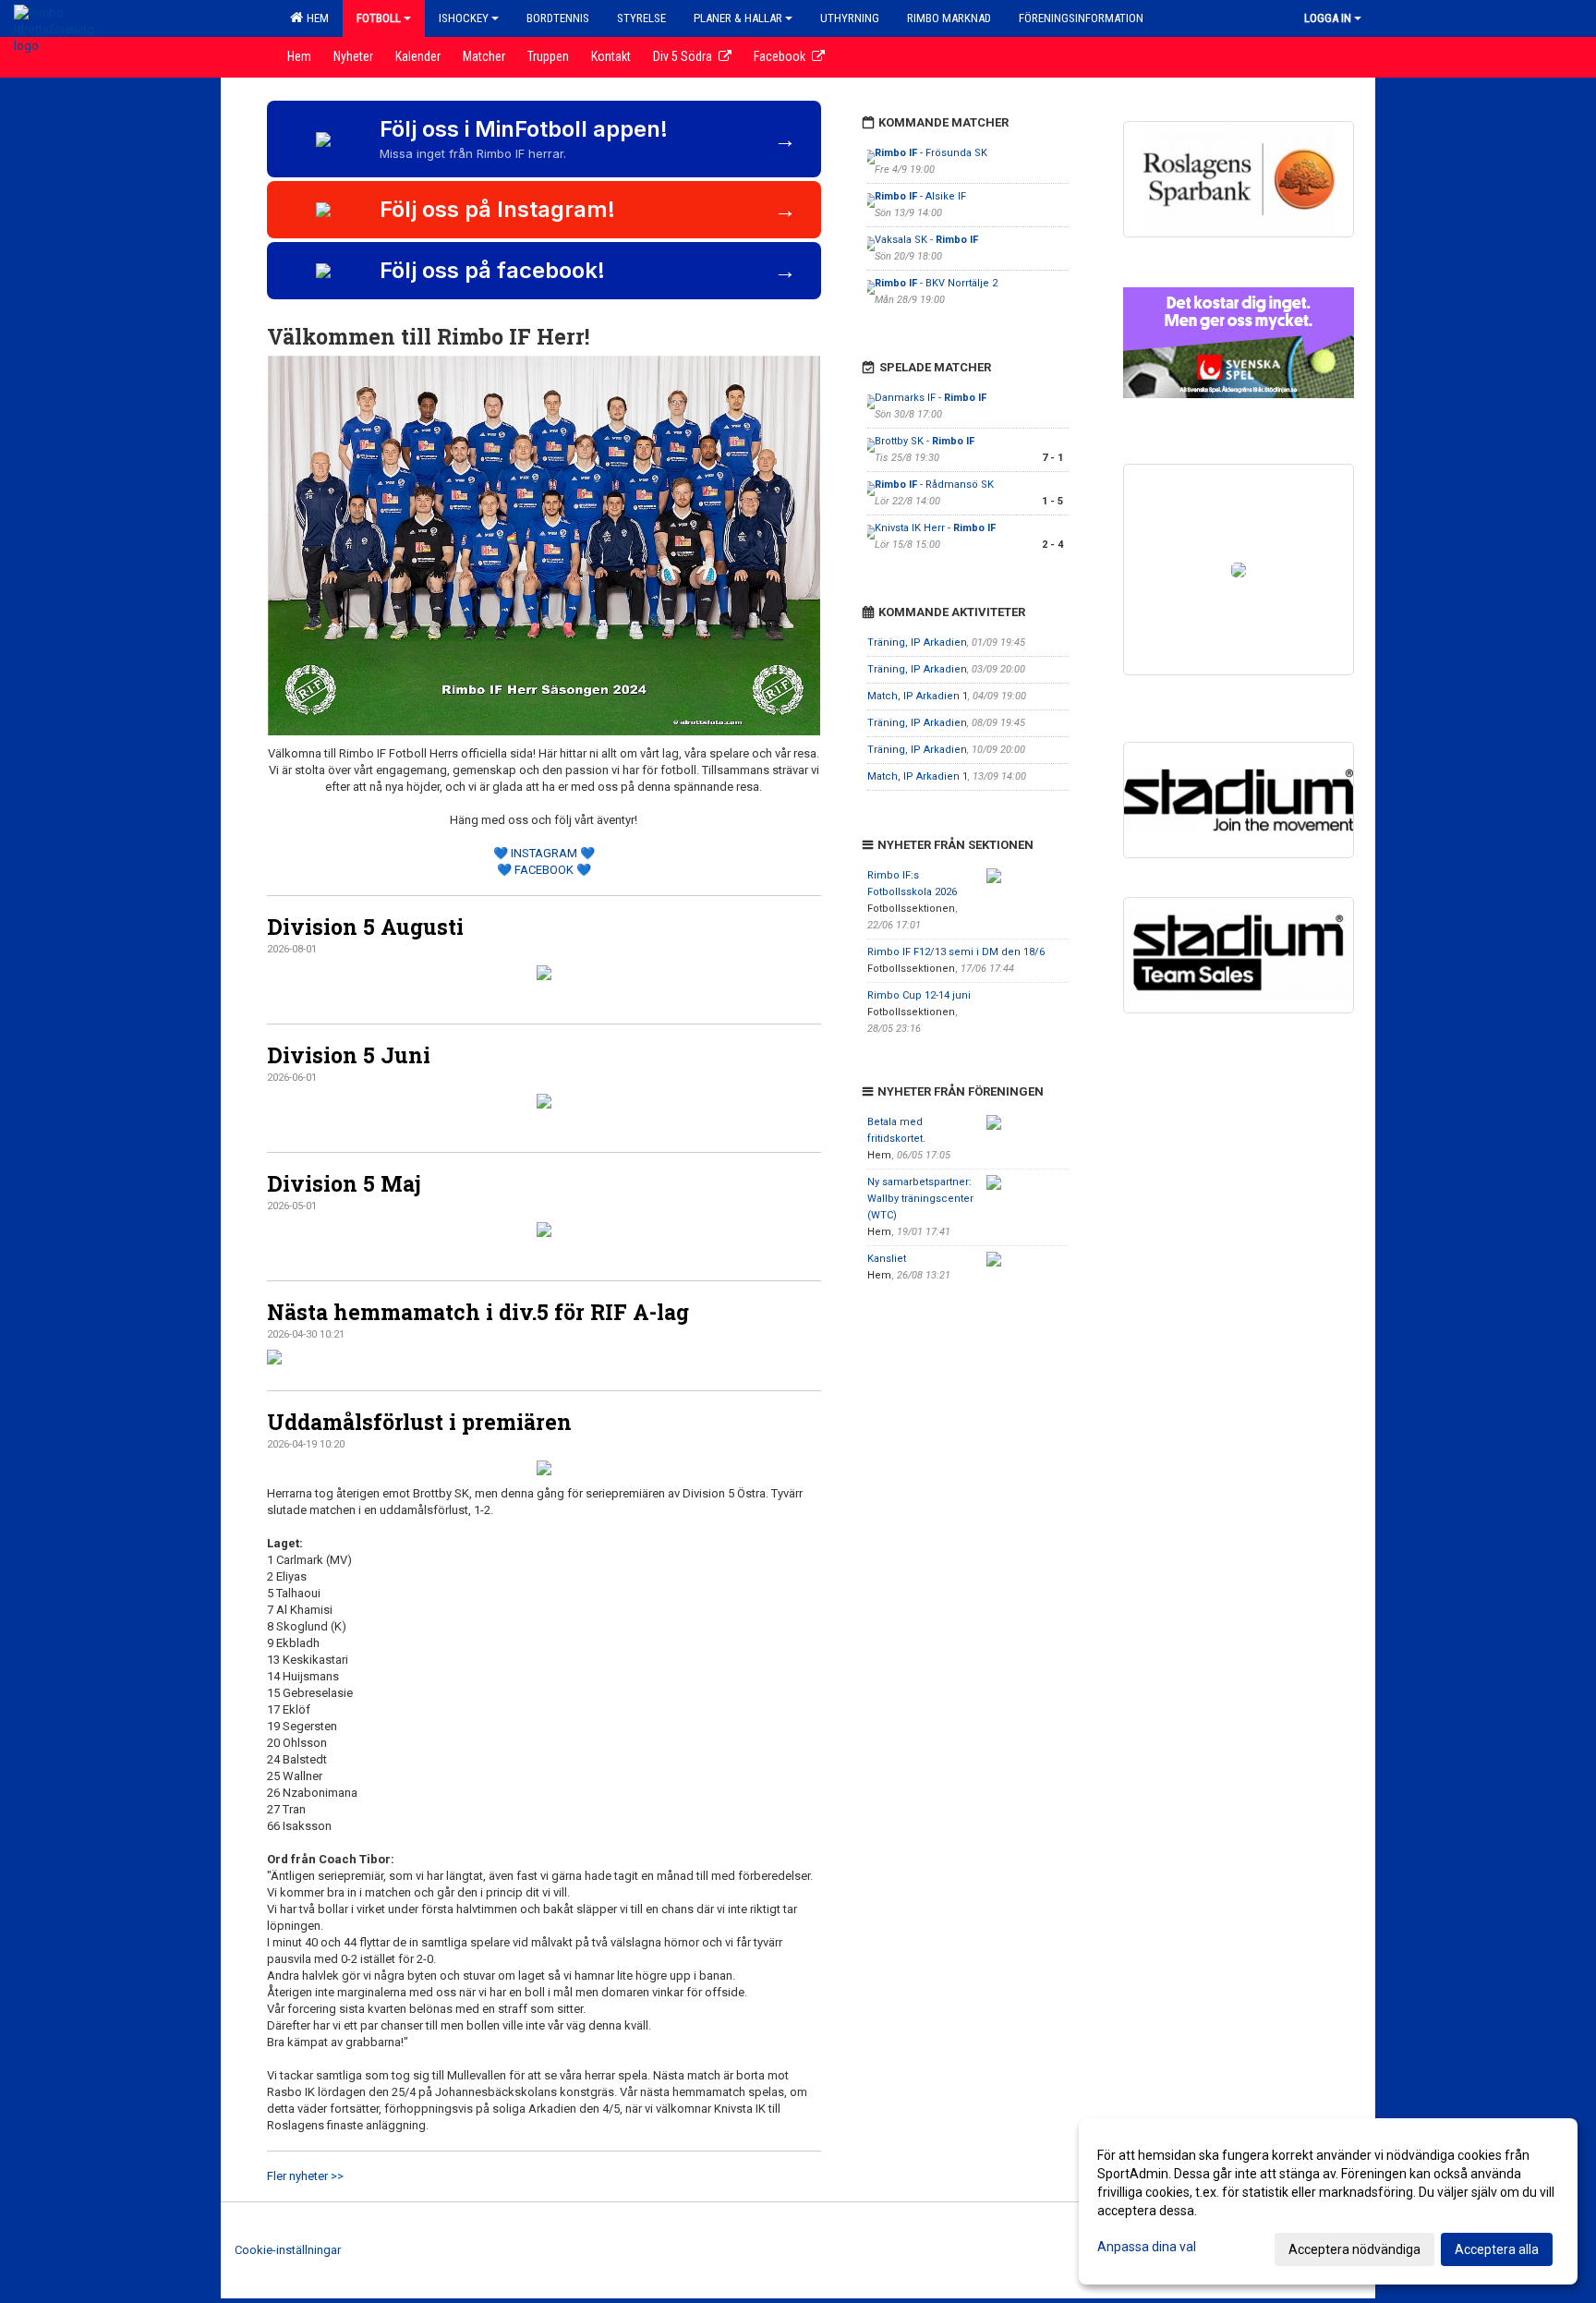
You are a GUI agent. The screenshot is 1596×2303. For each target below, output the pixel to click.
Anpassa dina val (1147, 2247)
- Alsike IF (920, 196)
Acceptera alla (1497, 2249)
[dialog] (1328, 2201)
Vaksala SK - (926, 240)
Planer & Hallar (738, 18)
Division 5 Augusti (365, 927)
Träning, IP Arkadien (917, 642)
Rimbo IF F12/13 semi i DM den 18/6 (956, 952)
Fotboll (379, 18)
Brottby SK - (925, 441)
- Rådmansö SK (936, 485)
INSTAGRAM (544, 853)
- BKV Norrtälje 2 (936, 283)
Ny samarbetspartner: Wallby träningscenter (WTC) (920, 1199)
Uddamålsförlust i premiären (419, 1422)
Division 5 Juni (349, 1055)
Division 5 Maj (344, 1183)
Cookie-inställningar (288, 2250)
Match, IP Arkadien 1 (918, 696)
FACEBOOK (544, 870)
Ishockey (464, 18)
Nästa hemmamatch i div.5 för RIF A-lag (478, 1312)
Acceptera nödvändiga (1354, 2249)
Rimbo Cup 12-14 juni (919, 995)
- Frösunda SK (931, 153)
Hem (315, 18)
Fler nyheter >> (305, 2176)
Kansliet (887, 1259)
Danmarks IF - (931, 398)
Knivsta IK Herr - (935, 528)
